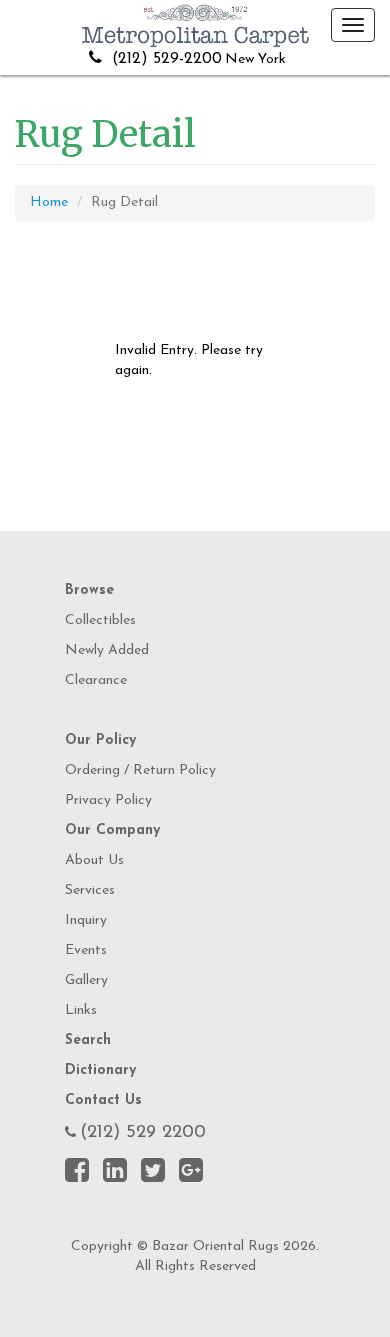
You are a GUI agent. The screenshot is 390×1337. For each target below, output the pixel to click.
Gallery (86, 980)
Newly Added (107, 650)
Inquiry (86, 920)
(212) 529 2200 (143, 1133)
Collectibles (100, 620)
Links (81, 1010)
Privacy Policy (108, 800)
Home (49, 202)
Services (90, 890)
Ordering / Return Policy (140, 770)
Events (86, 950)
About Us (94, 860)
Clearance (96, 680)
